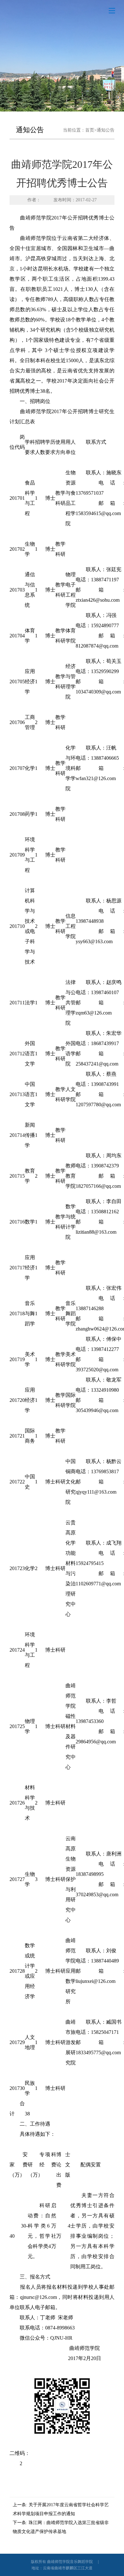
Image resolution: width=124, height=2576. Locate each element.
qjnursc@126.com (38, 2297)
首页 (90, 130)
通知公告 (106, 130)
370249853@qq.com (97, 1894)
